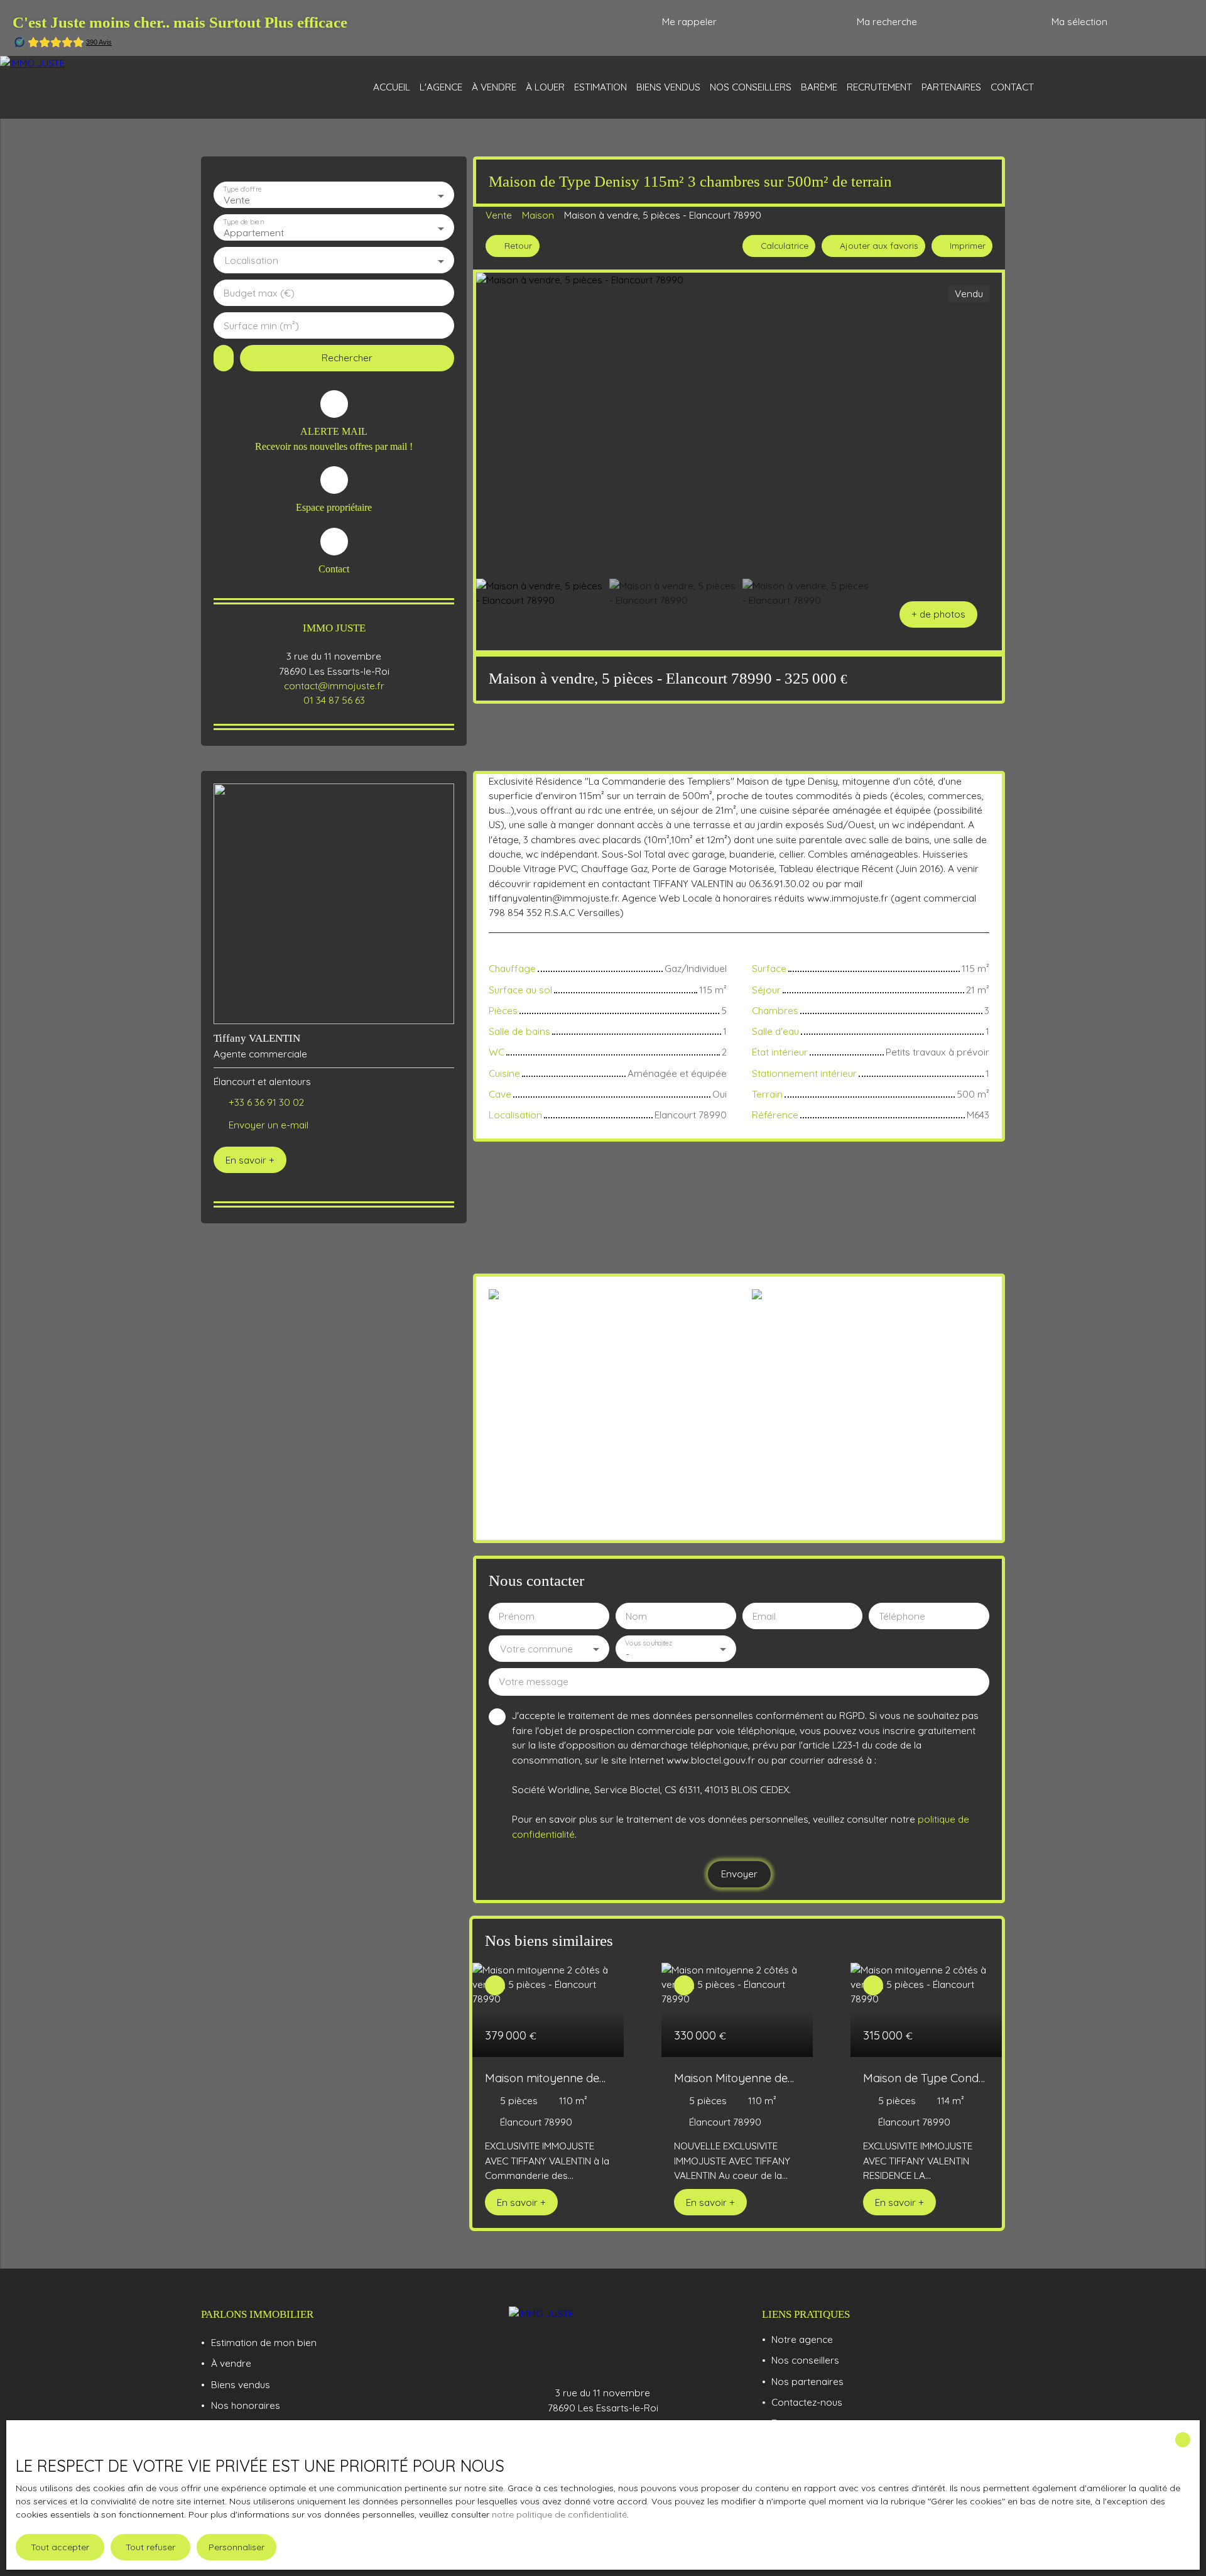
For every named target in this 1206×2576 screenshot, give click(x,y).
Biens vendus (668, 87)
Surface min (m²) (261, 326)
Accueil (392, 87)
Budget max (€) (259, 293)
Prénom (517, 1616)
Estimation (600, 87)
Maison (538, 215)
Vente (499, 215)
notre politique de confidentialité (559, 2514)
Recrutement (879, 87)
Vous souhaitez (649, 1643)
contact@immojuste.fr (334, 685)
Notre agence (802, 2339)
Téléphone (902, 1616)
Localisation (252, 260)
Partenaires (951, 87)
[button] (938, 614)
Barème (819, 87)
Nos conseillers (751, 87)
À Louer (545, 87)
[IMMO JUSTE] (100, 87)
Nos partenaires (807, 2381)
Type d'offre (242, 189)
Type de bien (243, 222)
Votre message (534, 1682)
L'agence (441, 87)
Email (764, 1616)
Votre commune (536, 1649)
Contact (1012, 87)
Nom (636, 1616)
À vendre (494, 87)
